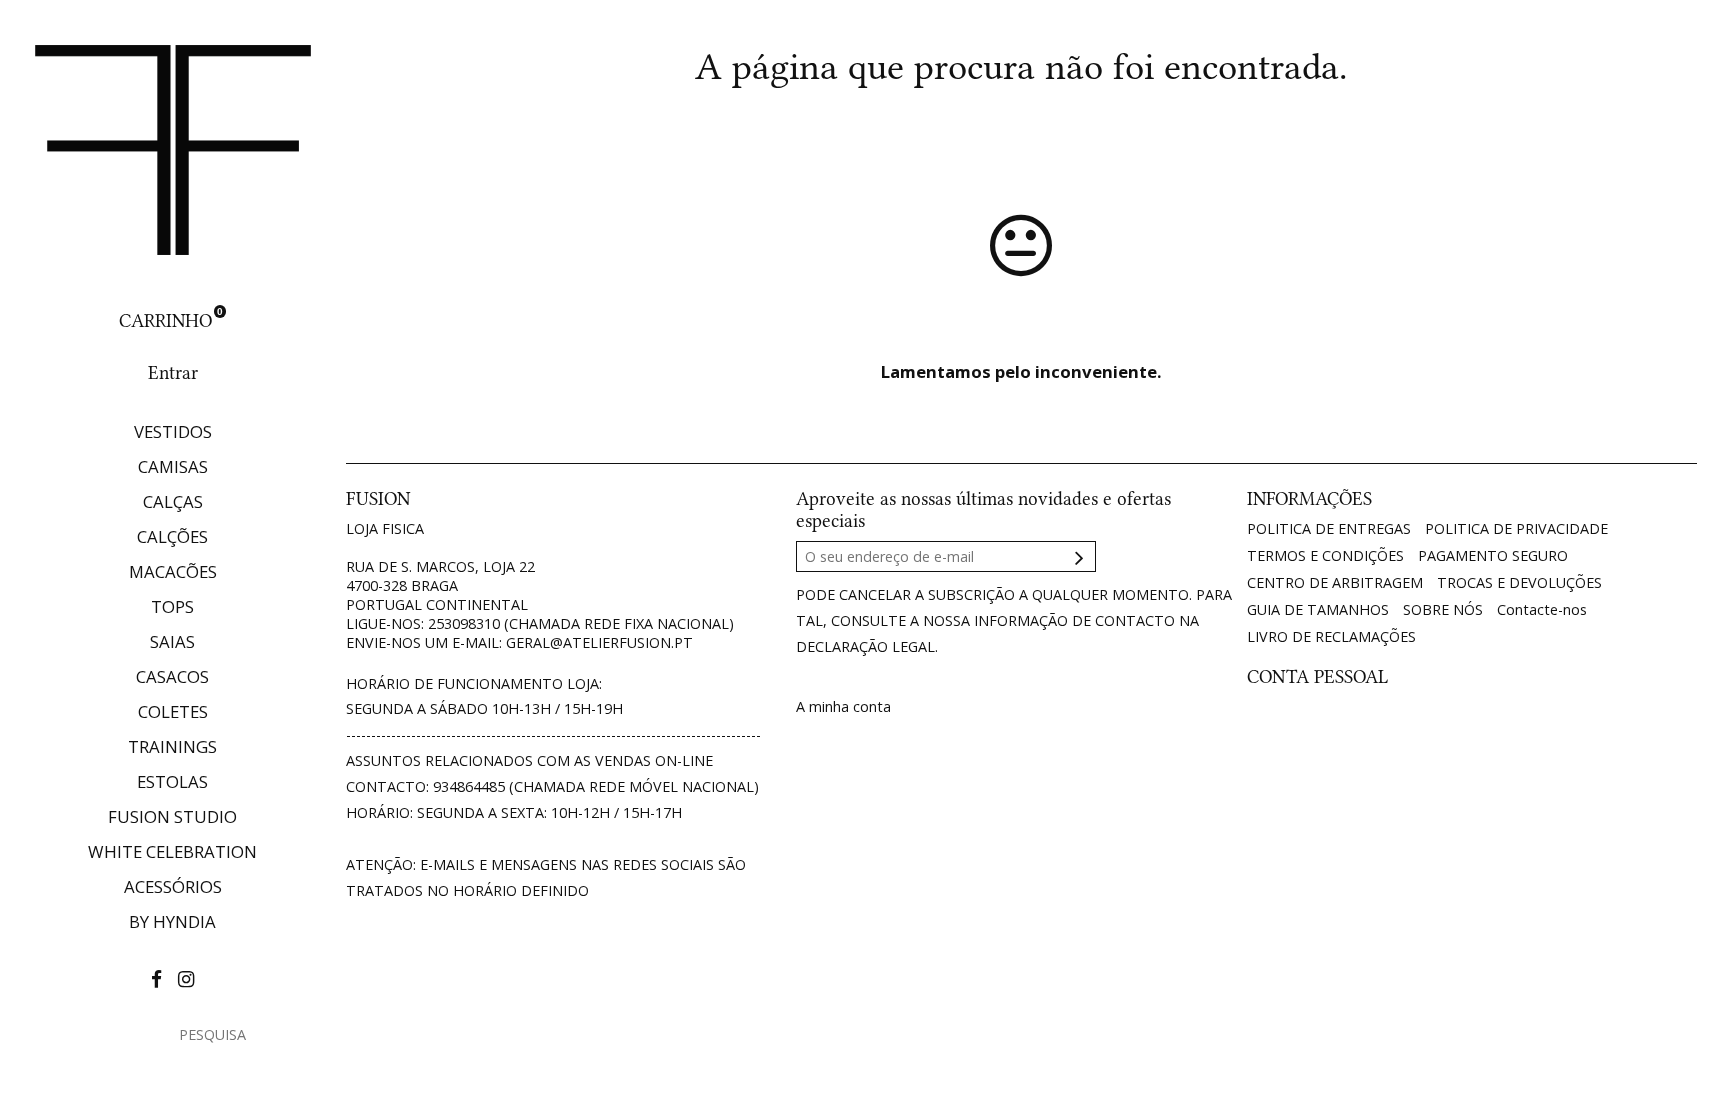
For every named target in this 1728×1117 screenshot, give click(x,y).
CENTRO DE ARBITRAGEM (1335, 582)
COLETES (173, 711)
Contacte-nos (1542, 609)
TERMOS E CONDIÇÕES (1325, 555)
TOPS (172, 606)
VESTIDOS (173, 431)
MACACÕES (173, 571)
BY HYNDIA (172, 921)
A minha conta (843, 706)
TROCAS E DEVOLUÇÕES (1519, 582)
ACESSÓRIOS (173, 886)
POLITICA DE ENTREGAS (1329, 528)
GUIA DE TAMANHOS (1318, 609)
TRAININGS (172, 746)
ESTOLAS (172, 781)
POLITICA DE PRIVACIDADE (1516, 528)
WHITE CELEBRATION (172, 851)
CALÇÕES (172, 536)
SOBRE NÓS (1443, 609)
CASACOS (172, 676)
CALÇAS (173, 501)
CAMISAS (173, 466)
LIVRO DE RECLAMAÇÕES (1331, 636)
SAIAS (172, 641)
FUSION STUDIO (172, 816)
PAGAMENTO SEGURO (1493, 555)
